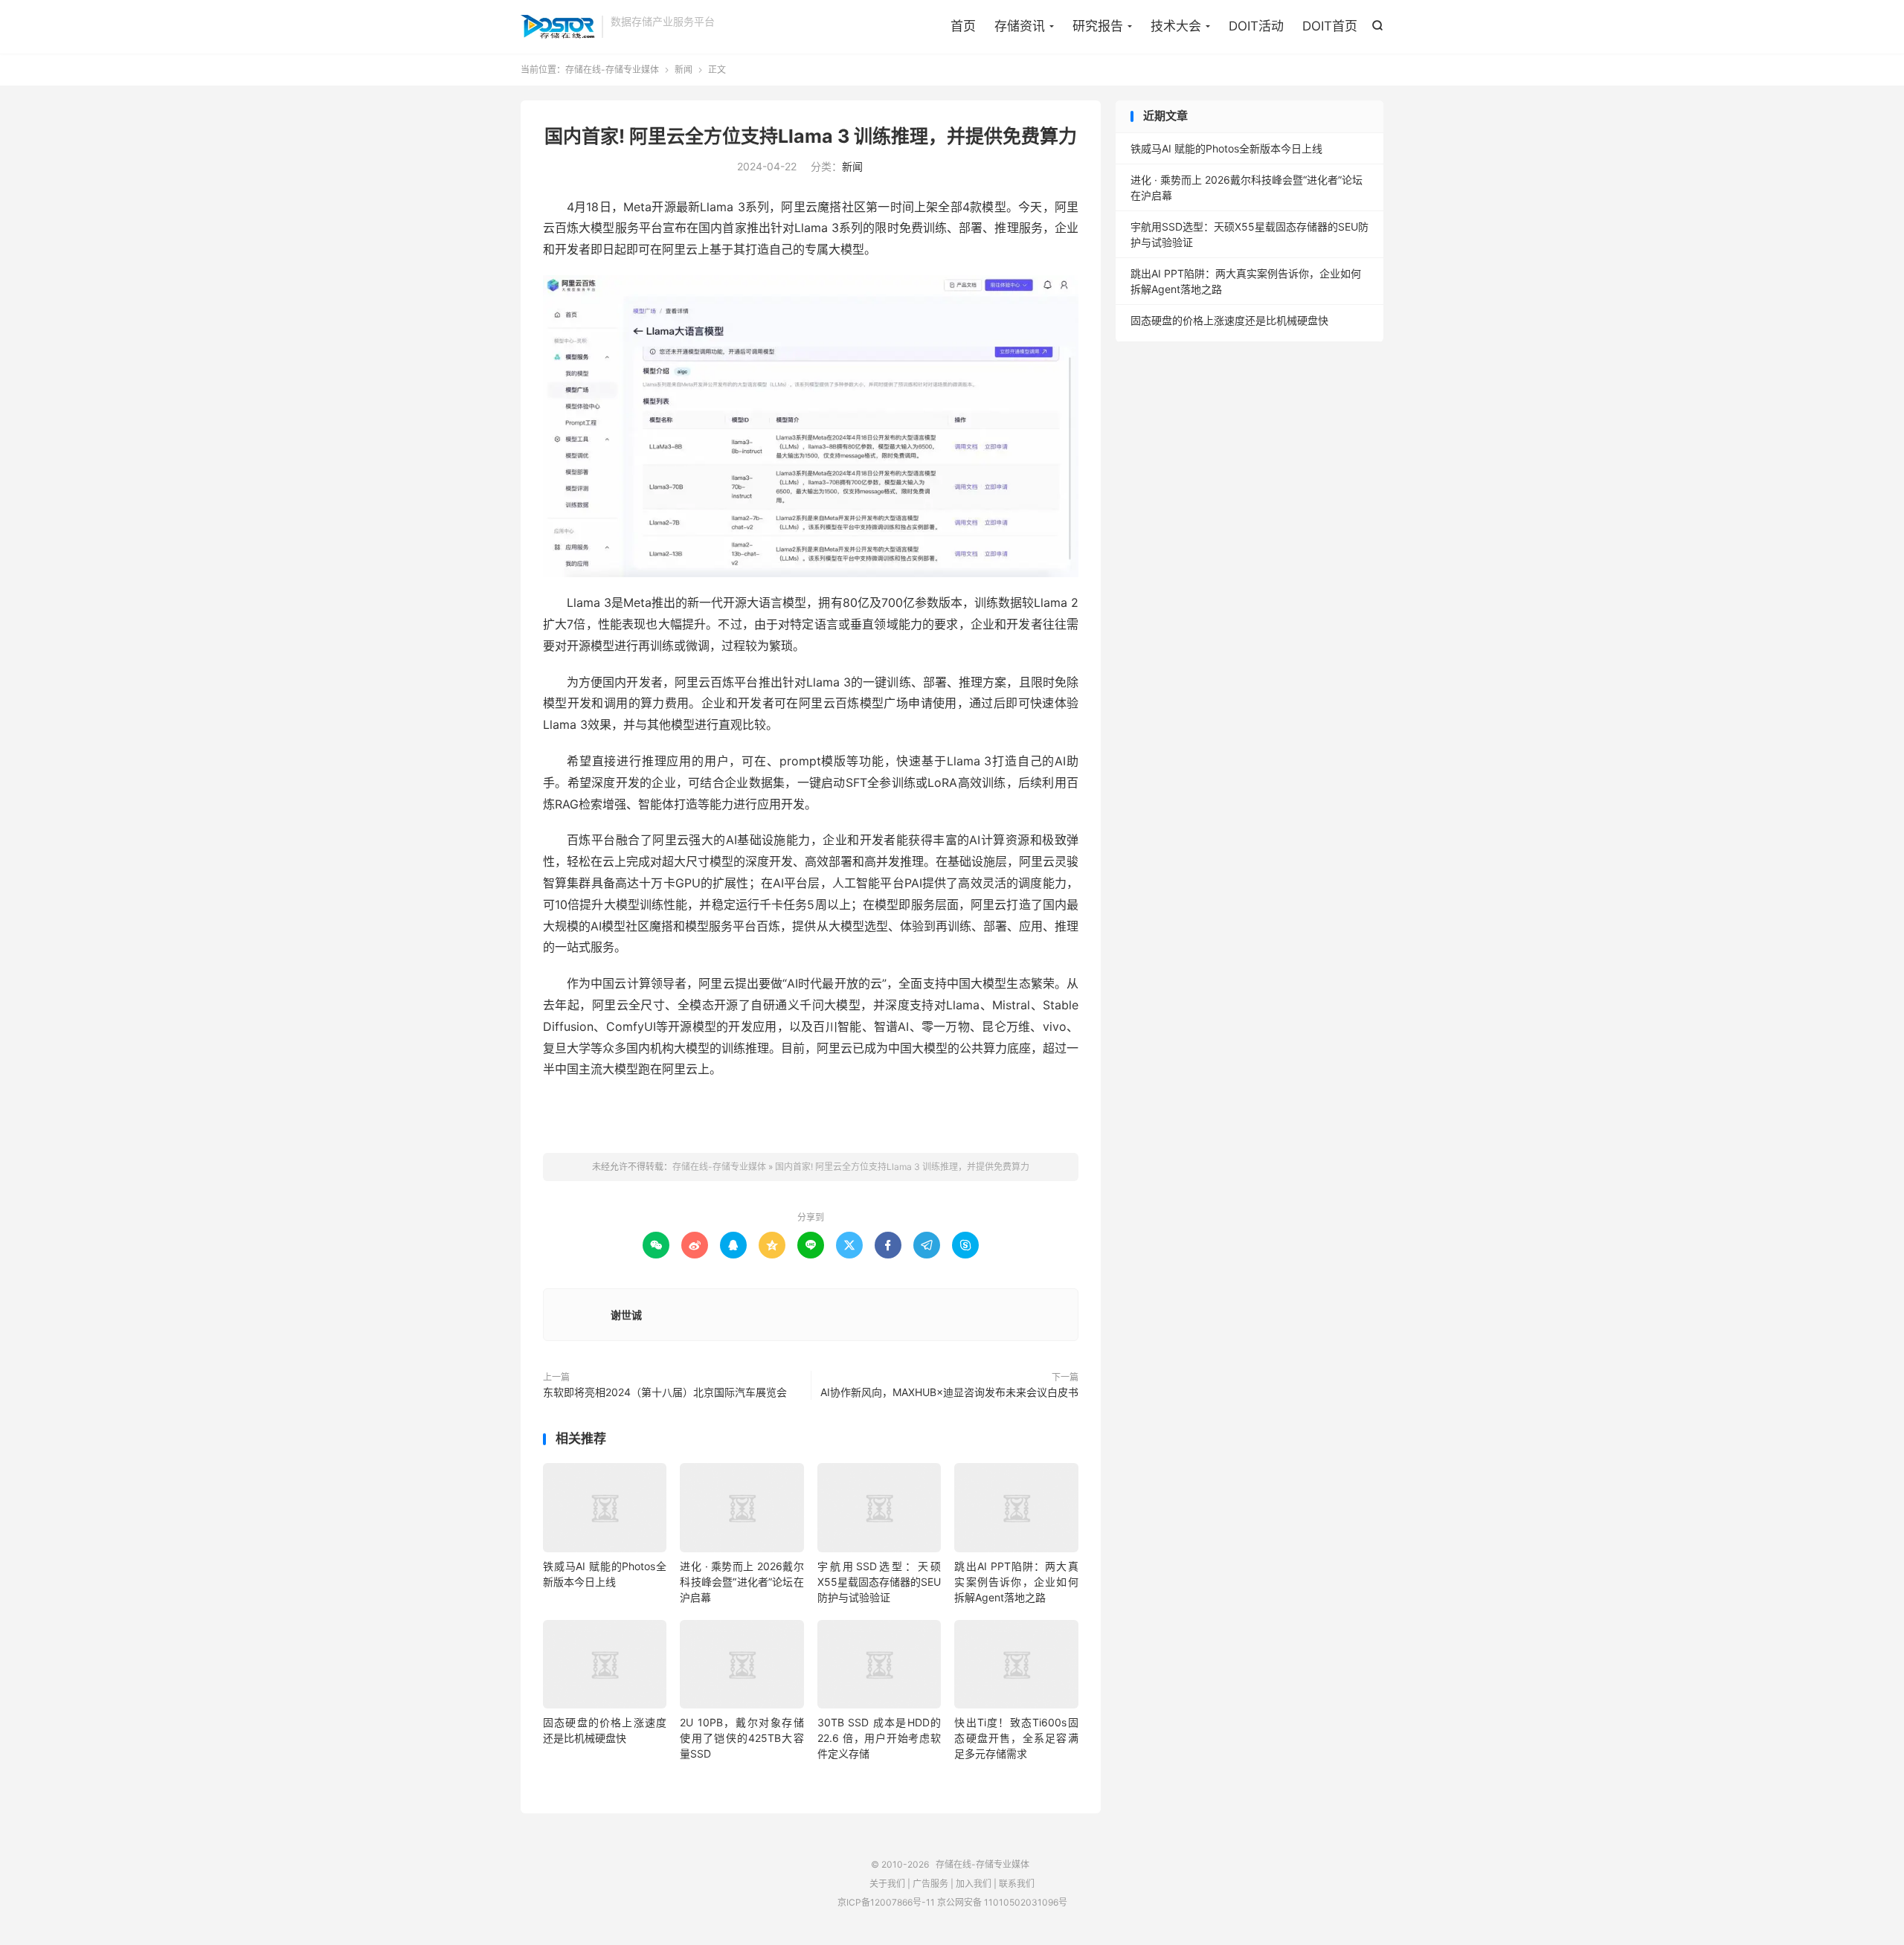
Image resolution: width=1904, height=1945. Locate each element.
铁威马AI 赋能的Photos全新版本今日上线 (1226, 148)
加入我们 (974, 1884)
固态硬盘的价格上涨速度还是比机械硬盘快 (1229, 320)
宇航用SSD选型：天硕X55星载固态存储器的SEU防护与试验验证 (879, 1582)
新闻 (684, 70)
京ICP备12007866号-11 (886, 1902)
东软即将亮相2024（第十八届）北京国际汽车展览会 (665, 1392)
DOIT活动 (1256, 26)
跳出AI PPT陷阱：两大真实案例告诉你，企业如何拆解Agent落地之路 (1016, 1582)
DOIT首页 (1330, 26)
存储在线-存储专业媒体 (557, 27)
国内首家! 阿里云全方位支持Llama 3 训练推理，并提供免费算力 (811, 136)
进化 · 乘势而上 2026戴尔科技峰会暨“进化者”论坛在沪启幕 (742, 1582)
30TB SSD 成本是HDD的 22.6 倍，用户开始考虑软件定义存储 (879, 1738)
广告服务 (930, 1884)
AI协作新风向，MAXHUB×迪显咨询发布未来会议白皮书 (949, 1392)
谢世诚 (626, 1315)
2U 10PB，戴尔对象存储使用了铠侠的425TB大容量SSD (742, 1738)
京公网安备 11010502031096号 (1002, 1902)
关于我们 (887, 1884)
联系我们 (1017, 1884)
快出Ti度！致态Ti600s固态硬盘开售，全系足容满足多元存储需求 (1016, 1738)
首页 (963, 26)
